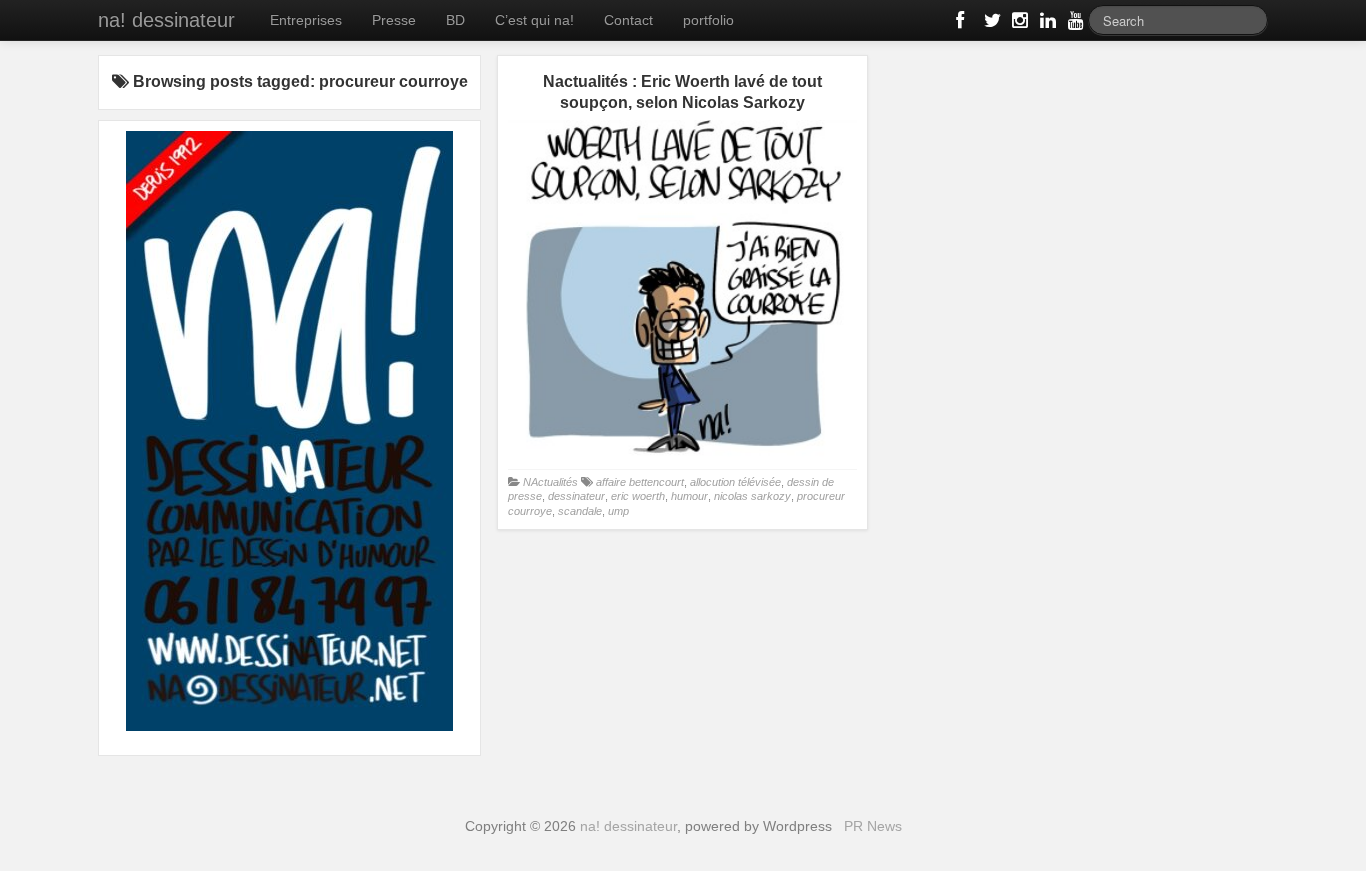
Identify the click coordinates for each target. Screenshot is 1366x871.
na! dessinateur (166, 20)
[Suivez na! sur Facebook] (962, 24)
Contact (628, 20)
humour (689, 496)
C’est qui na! (534, 20)
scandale (580, 511)
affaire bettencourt (640, 482)
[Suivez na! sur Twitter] (990, 24)
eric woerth (638, 496)
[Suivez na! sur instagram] (1018, 24)
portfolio (708, 20)
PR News (873, 826)
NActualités (550, 482)
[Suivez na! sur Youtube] (1074, 24)
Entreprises (306, 20)
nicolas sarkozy (752, 496)
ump (618, 511)
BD (455, 20)
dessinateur (576, 496)
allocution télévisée (735, 482)
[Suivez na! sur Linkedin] (1046, 24)
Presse (394, 20)
